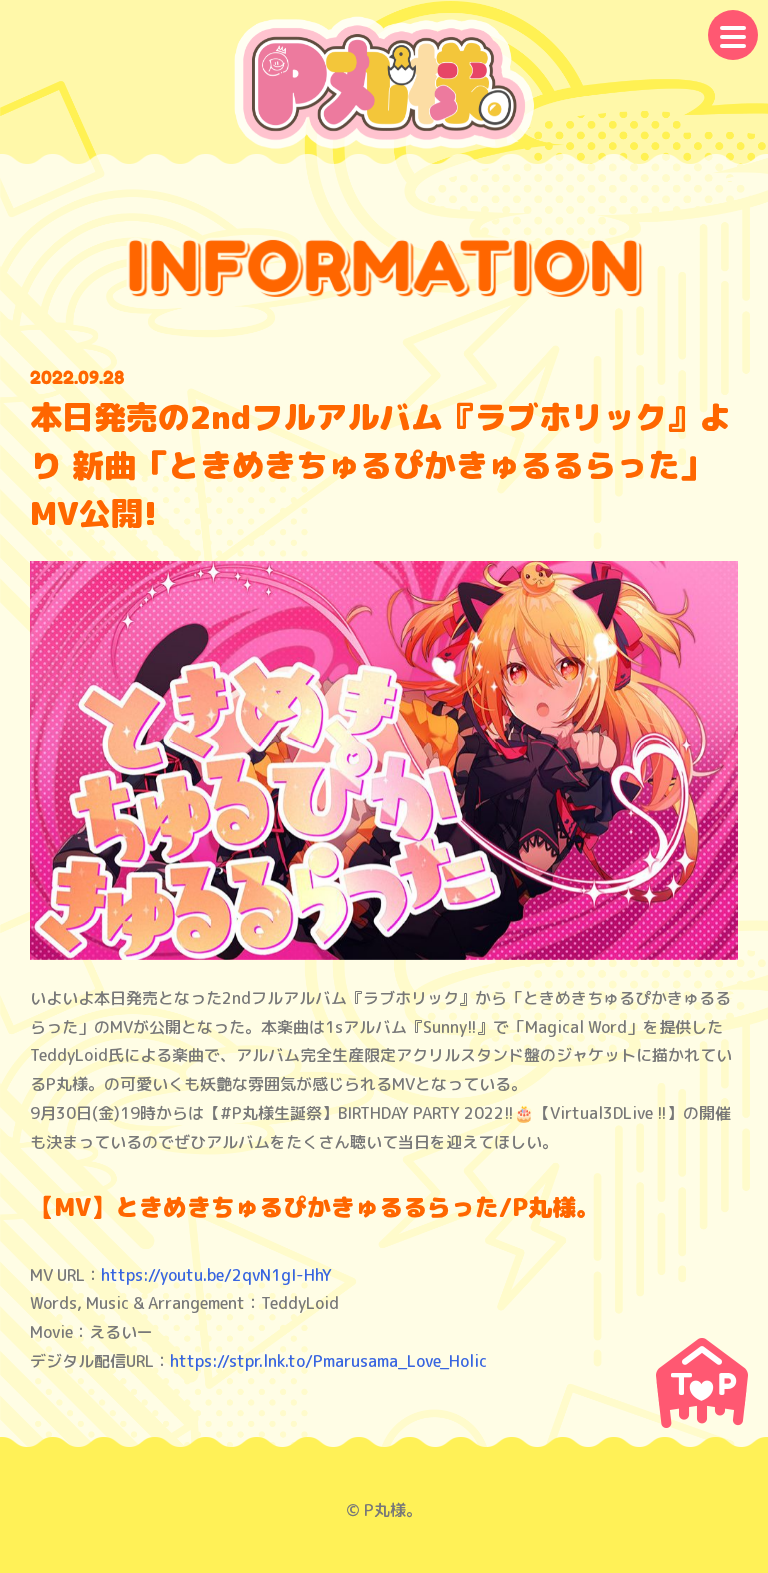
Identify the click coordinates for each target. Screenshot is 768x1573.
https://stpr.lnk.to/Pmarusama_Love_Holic (328, 1361)
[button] (733, 35)
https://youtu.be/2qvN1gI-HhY (216, 1275)
